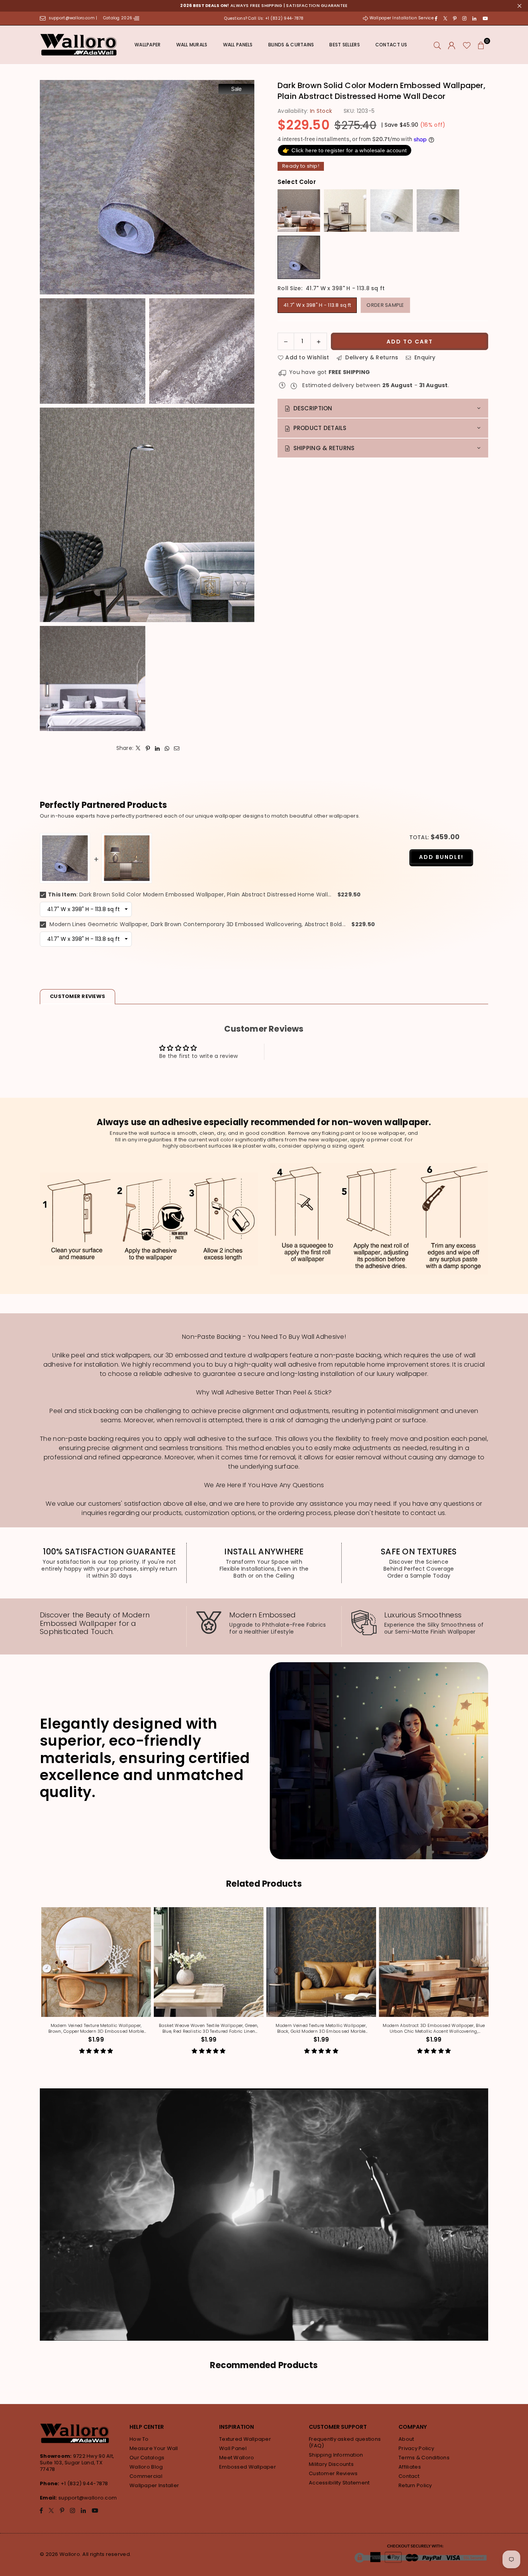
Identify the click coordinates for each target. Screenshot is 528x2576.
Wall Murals (192, 45)
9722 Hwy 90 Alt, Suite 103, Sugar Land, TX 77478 (77, 2463)
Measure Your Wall (154, 2448)
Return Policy (415, 2485)
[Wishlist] (467, 45)
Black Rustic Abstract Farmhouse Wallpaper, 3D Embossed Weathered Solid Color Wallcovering (410, 2028)
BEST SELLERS (344, 45)
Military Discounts (331, 2464)
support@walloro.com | (74, 18)
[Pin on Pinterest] (148, 748)
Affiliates (410, 2467)
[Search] (437, 45)
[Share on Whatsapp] (167, 748)
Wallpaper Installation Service (401, 18)
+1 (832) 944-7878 (84, 2483)
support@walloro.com (88, 2498)
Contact (409, 2476)
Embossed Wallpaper (248, 2467)
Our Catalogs (147, 2458)
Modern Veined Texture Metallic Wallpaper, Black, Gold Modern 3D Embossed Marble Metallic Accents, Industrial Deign (72, 2028)
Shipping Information (336, 2455)
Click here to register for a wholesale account (345, 150)
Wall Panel (233, 2448)
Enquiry (424, 357)
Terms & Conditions (424, 2458)
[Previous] (37, 1986)
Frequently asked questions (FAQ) (345, 2442)
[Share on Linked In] (158, 748)
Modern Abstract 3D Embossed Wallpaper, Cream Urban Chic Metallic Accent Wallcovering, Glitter (297, 2028)
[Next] (491, 1986)
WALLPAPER (148, 45)
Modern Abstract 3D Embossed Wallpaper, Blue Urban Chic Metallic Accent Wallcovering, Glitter (185, 2028)
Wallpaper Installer (154, 2485)
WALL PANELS (238, 45)
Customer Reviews (333, 2473)
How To (139, 2439)
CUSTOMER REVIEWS (77, 996)
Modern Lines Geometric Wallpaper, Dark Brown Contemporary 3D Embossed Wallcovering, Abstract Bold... (197, 924)
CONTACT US (391, 45)
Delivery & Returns (371, 357)
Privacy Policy (416, 2448)
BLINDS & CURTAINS (291, 45)
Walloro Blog (146, 2467)
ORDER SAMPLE (385, 305)
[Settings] (452, 45)
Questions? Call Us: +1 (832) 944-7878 (264, 18)
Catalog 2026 (118, 18)
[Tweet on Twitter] (138, 748)
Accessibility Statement (339, 2483)
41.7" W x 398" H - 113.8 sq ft (317, 305)
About (406, 2439)
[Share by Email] (177, 748)
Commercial (146, 2476)
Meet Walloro (237, 2458)
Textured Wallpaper (245, 2439)
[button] (481, 45)
